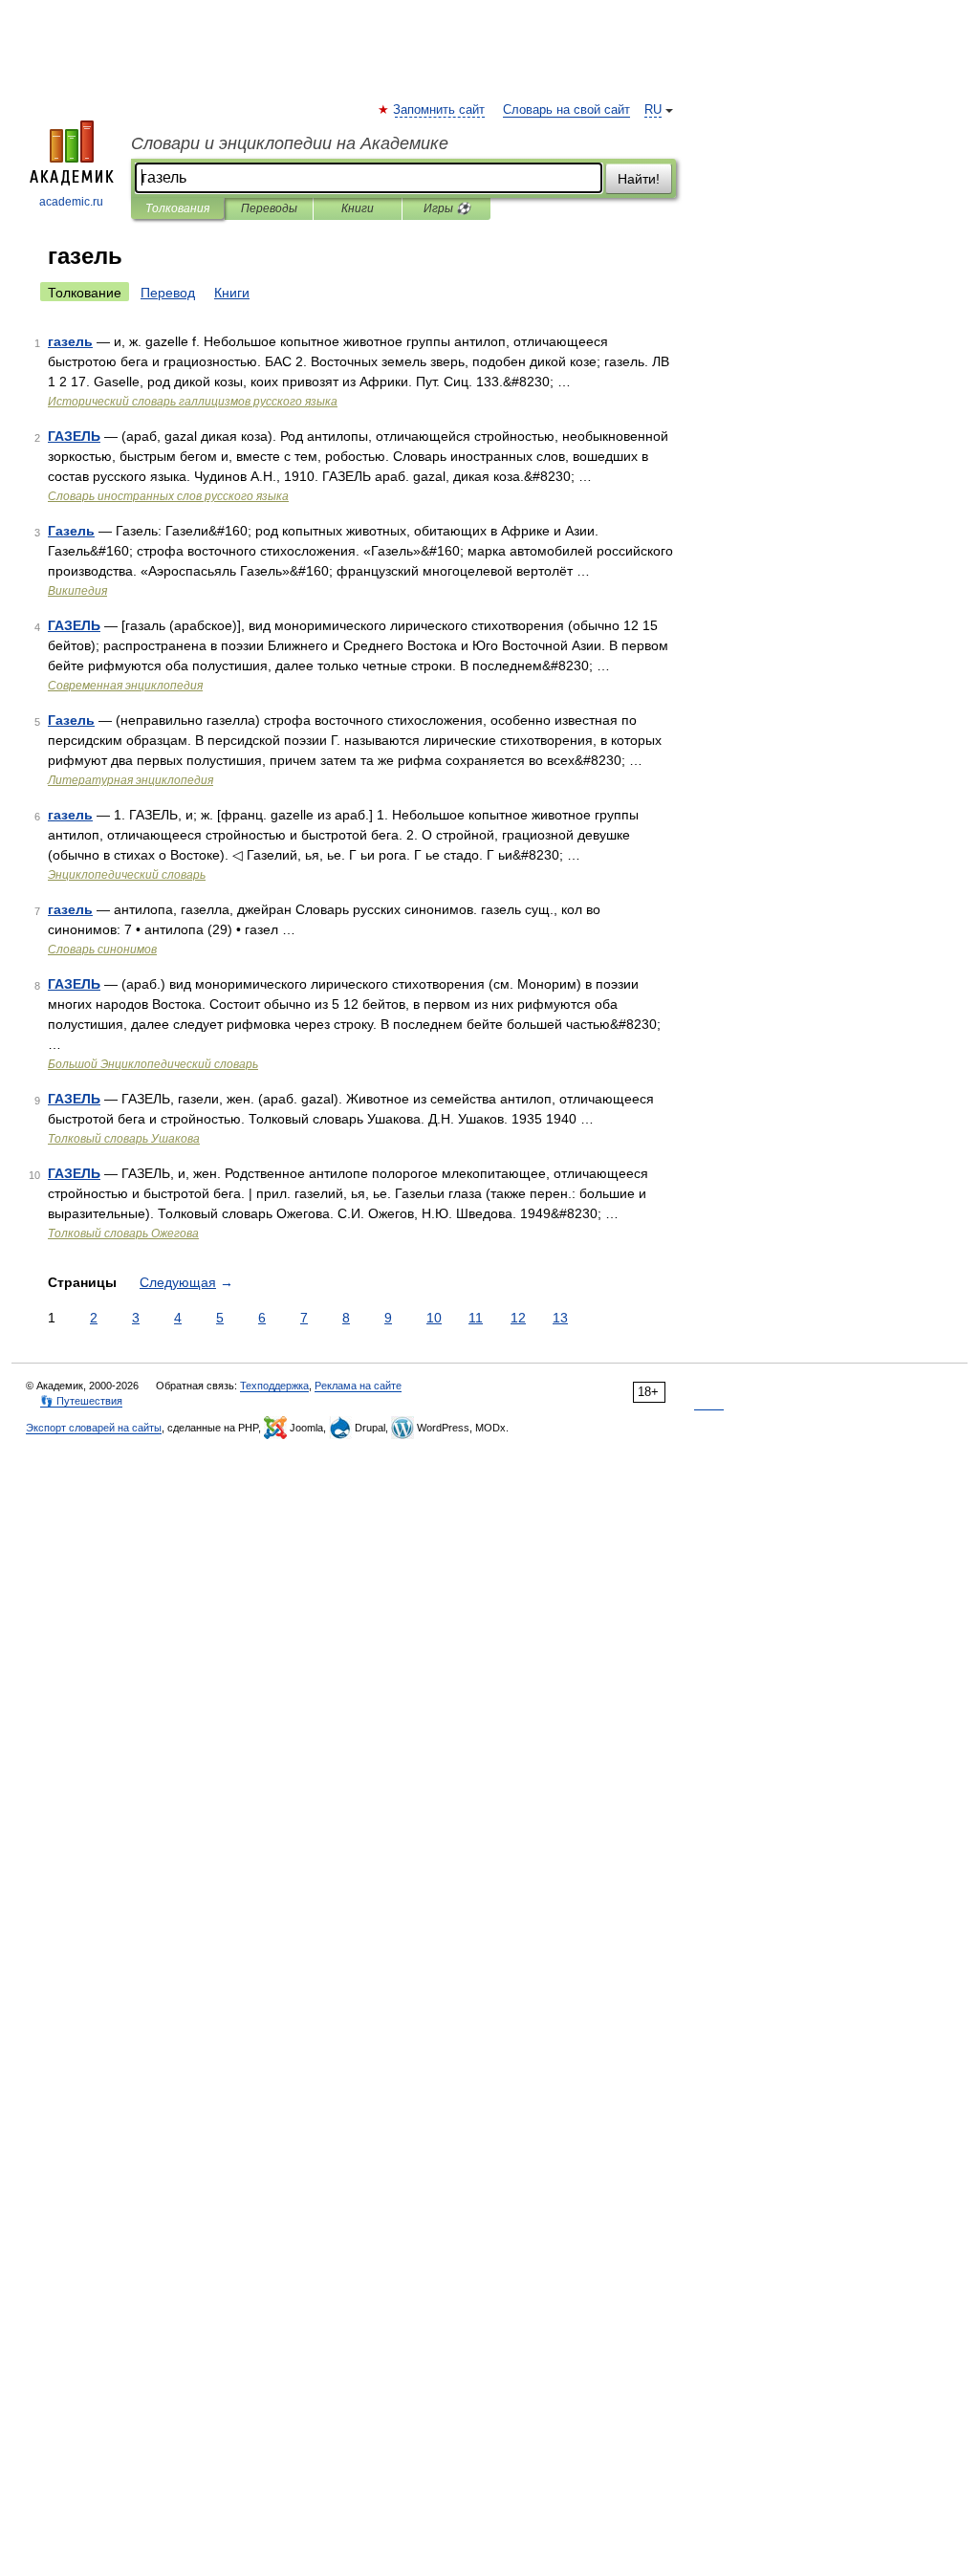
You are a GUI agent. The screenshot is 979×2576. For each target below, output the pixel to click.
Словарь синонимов (102, 950)
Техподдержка (274, 1386)
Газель (71, 531)
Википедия (77, 591)
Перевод (168, 293)
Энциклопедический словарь (127, 875)
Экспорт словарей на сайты (94, 1428)
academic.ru (71, 202)
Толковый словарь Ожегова (123, 1233)
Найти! (639, 179)
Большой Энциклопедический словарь (153, 1064)
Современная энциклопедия (125, 686)
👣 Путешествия (81, 1401)
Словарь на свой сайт (566, 110)
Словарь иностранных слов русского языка (168, 496)
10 (434, 1318)
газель (70, 341)
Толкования (177, 208)
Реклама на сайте (358, 1386)
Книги (358, 208)
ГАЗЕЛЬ (74, 436)
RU (653, 110)
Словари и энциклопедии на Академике (290, 143)
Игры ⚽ (447, 208)
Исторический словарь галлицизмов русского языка (193, 402)
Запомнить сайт (440, 110)
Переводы (269, 208)
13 (560, 1318)
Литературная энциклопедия (131, 780)
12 (518, 1318)
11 (476, 1318)
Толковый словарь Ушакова (124, 1139)
